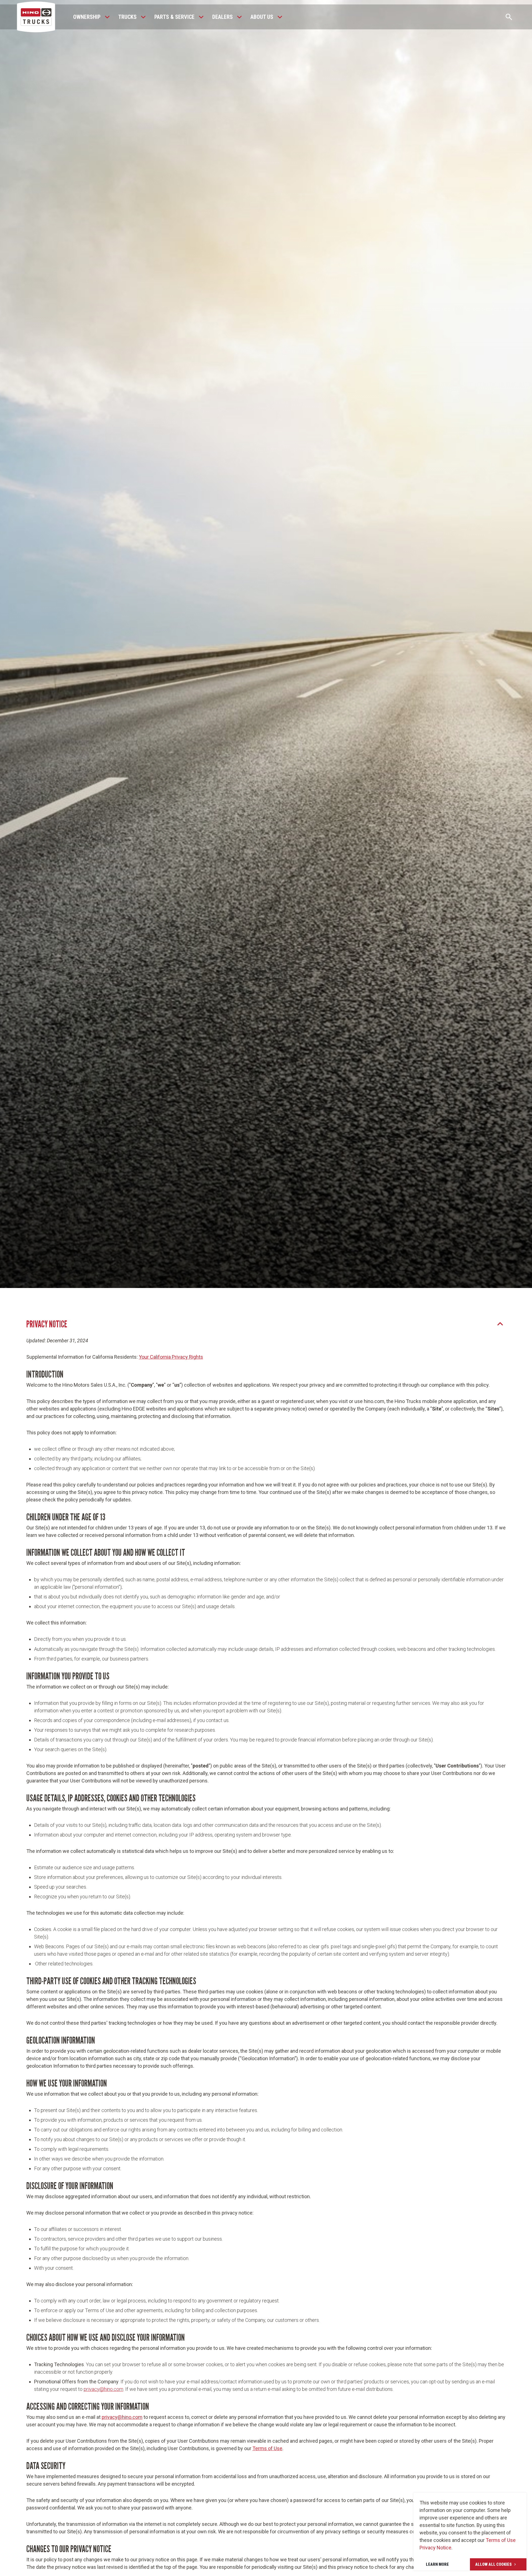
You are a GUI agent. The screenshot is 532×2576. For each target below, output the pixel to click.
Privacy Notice (435, 2548)
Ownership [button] (87, 17)
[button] (107, 17)
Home (240, 697)
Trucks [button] (127, 17)
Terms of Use (501, 2540)
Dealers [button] (222, 17)
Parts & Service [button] (174, 17)
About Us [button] (262, 17)
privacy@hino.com (103, 2389)
